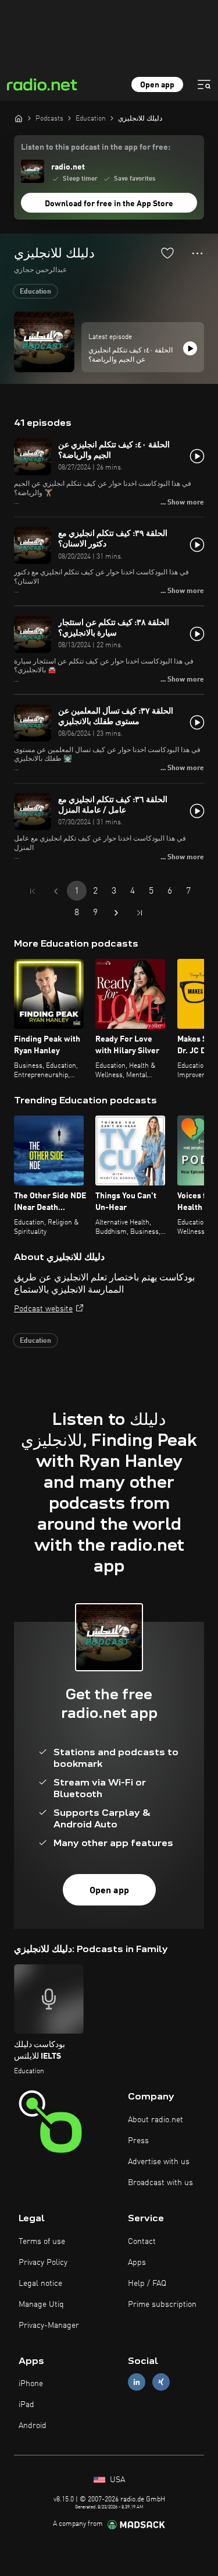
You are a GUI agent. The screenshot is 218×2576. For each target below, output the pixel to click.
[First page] (33, 891)
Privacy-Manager (49, 2326)
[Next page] (116, 913)
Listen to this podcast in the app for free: (96, 147)
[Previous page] (56, 891)
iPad (26, 2405)
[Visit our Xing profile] (161, 2382)
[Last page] (140, 913)
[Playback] (190, 348)
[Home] (19, 118)
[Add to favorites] (167, 253)
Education (35, 292)
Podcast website (43, 1309)
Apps (137, 2263)
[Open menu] (204, 84)
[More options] (197, 253)
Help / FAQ (147, 2284)
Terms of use (42, 2242)
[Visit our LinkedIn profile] (137, 2382)
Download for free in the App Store (109, 204)
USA (116, 2480)
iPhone (31, 2384)
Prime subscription (162, 2305)
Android (33, 2426)
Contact (142, 2242)
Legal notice (40, 2284)
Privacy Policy (43, 2263)
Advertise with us (159, 2162)
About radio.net (156, 2120)
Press (138, 2141)
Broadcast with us (160, 2183)
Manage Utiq (41, 2305)
